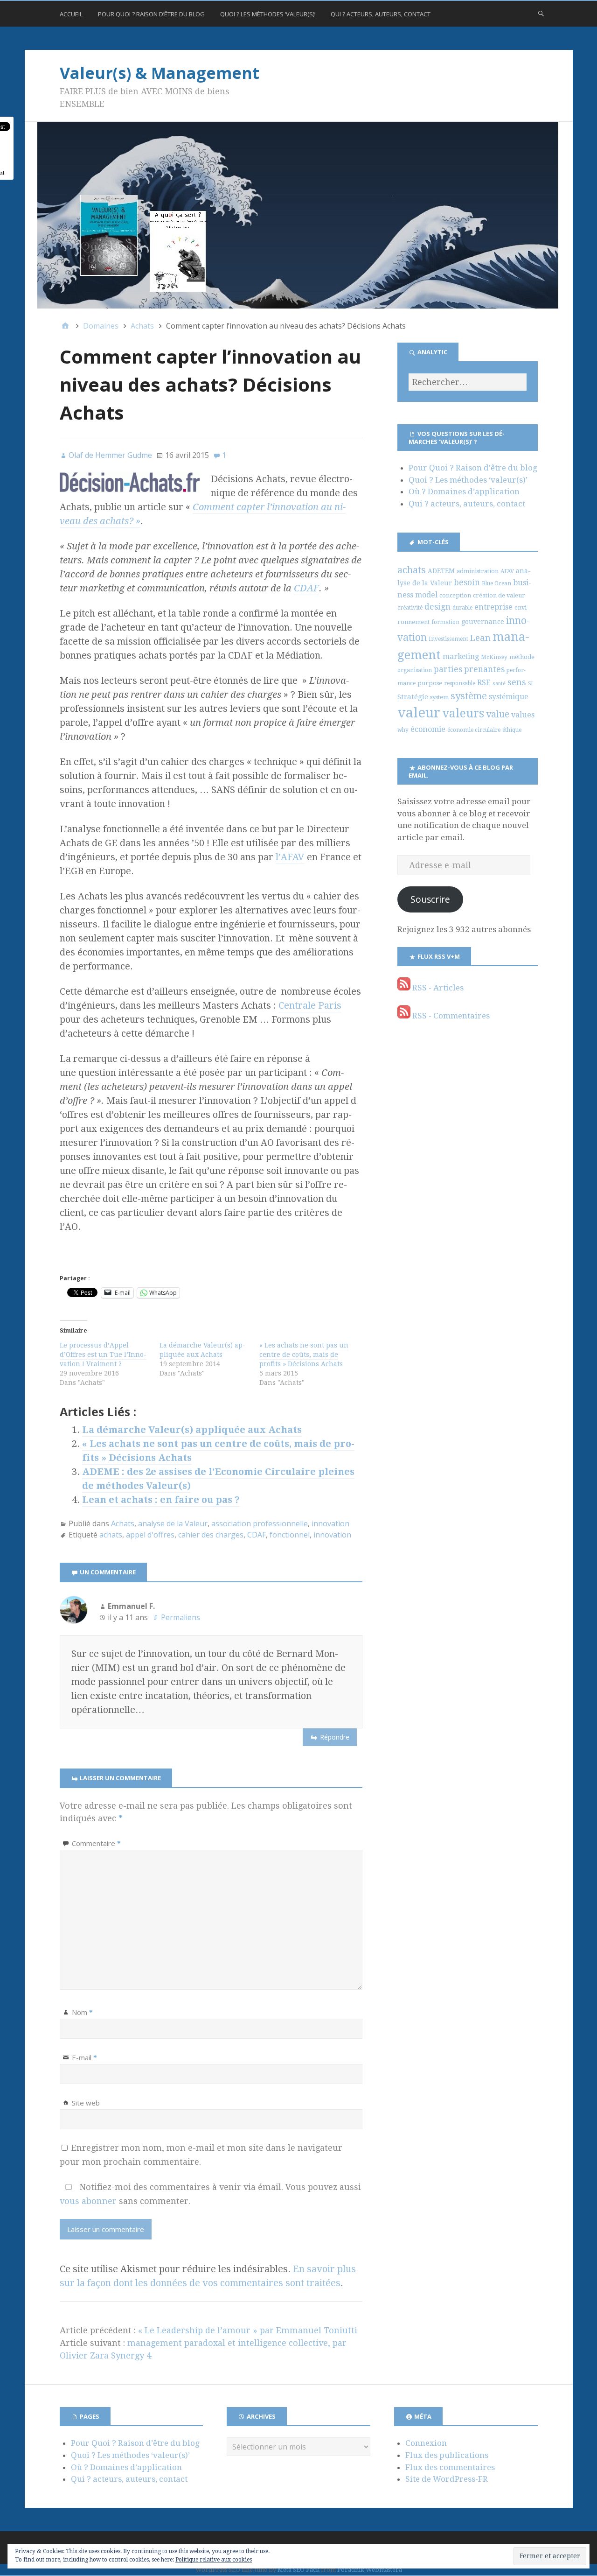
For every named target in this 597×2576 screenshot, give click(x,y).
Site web (86, 2103)
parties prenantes (469, 669)
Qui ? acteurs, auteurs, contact (381, 14)
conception (455, 595)
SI (530, 684)
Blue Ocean (496, 583)
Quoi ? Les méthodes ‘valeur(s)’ (268, 14)
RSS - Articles (437, 988)
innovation (330, 1523)
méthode (522, 657)
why (403, 730)
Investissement (448, 639)
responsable (460, 683)
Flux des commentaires (450, 2467)
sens (517, 682)
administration (478, 571)
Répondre (335, 1737)
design (437, 607)
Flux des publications (447, 2455)
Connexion (426, 2443)
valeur (419, 713)
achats (111, 1535)
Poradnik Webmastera (370, 2570)
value (498, 714)
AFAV (507, 571)
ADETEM (441, 571)
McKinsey (494, 657)
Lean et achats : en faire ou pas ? (161, 1500)
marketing (461, 656)
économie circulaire (474, 730)
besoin (467, 583)
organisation (415, 670)
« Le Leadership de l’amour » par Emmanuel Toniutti (248, 2330)
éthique (512, 730)
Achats (123, 1523)
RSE (484, 683)
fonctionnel (290, 1535)
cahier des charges (211, 1535)
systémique (508, 697)
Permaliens (180, 1617)
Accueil (71, 14)
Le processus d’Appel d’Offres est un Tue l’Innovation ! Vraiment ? (103, 1355)
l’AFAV (290, 857)
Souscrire (430, 899)
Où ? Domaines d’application (464, 491)
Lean (480, 638)
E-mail (84, 2057)
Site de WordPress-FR (447, 2479)
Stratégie (413, 697)
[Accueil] (65, 326)
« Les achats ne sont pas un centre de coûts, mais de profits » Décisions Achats (304, 1355)
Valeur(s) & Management (160, 73)
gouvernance (483, 622)
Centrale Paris (310, 1005)
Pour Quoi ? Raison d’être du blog (151, 14)
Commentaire (96, 1843)
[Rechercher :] (467, 382)
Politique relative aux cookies (214, 2560)
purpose (430, 683)
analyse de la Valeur (173, 1523)
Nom (82, 2012)
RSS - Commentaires (450, 1016)
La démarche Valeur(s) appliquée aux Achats (202, 1350)
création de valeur (499, 595)
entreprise (493, 607)
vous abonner (88, 2201)
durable (462, 608)
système (469, 696)
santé (499, 684)
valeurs (463, 713)
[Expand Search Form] (541, 13)
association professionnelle (260, 1523)
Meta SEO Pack (298, 2570)
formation (445, 622)
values (523, 715)
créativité (410, 608)
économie (428, 729)
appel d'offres (150, 1535)
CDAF (306, 588)
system (439, 697)
